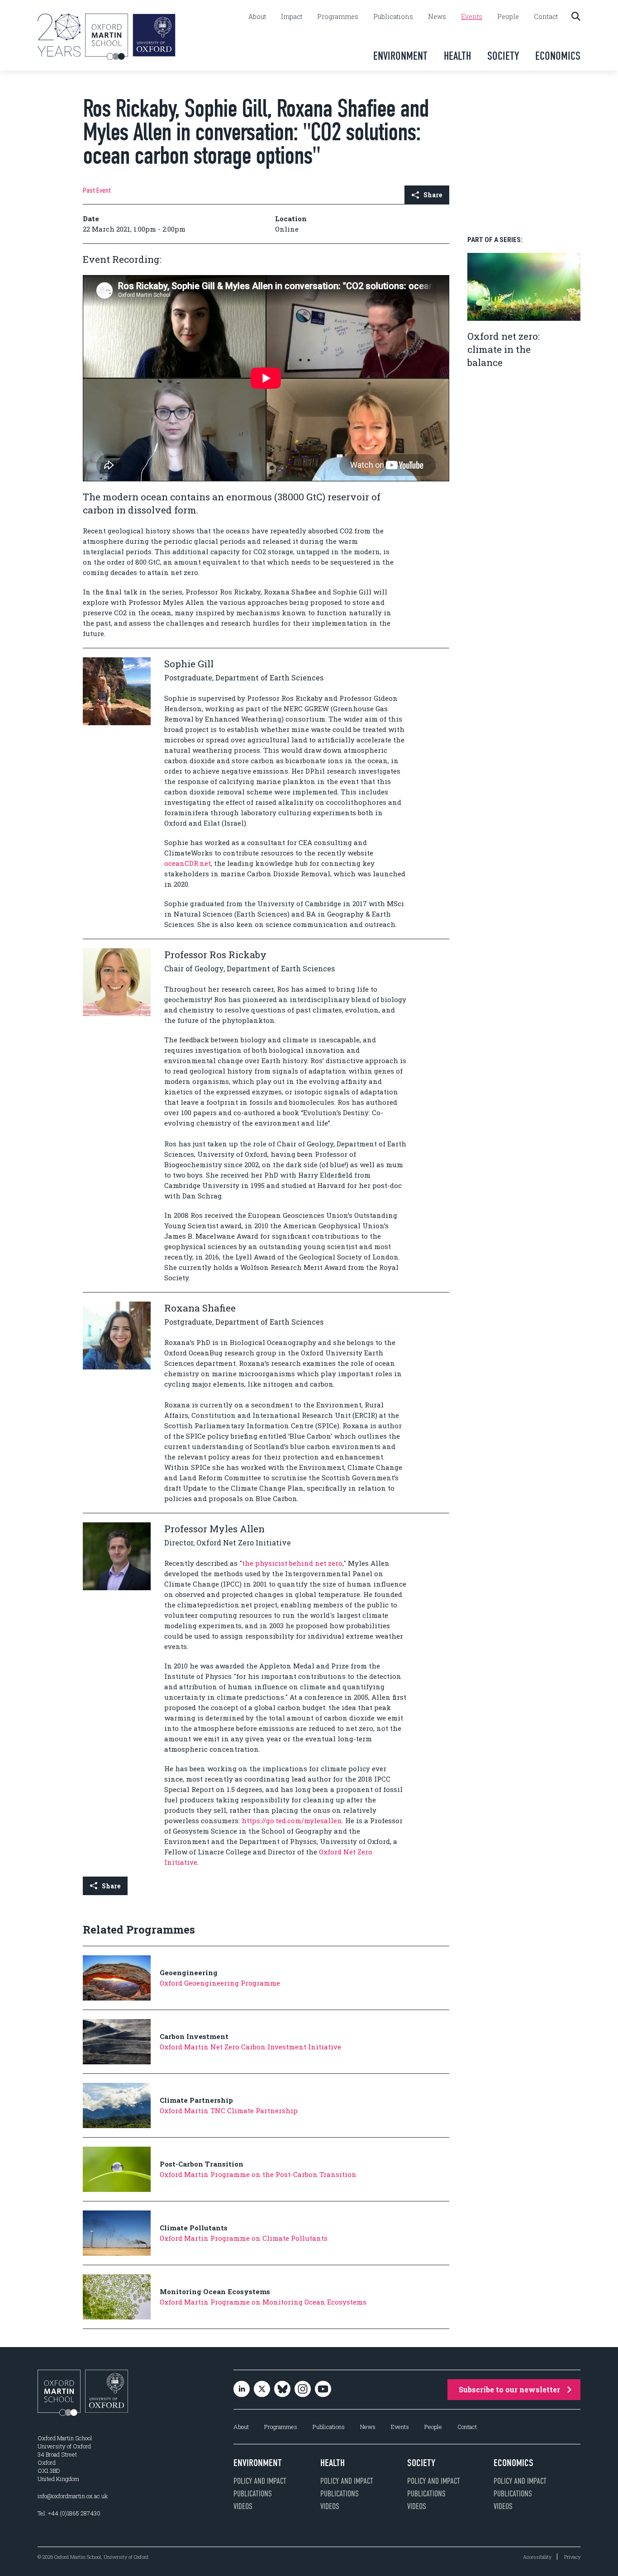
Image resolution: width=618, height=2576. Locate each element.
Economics (558, 56)
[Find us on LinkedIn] (242, 2389)
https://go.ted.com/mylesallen (292, 1820)
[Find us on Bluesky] (282, 2389)
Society (503, 56)
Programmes (338, 17)
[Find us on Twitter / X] (262, 2389)
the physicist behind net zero (292, 1563)
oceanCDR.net (188, 863)
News (437, 17)
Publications (393, 17)
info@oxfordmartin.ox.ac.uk (73, 2496)
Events (472, 17)
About (257, 17)
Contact (546, 17)
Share (433, 195)
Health (457, 56)
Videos (243, 2506)
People (508, 17)
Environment (400, 56)
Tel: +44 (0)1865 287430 (69, 2513)
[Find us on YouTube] (323, 2389)
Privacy (572, 2557)
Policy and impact (260, 2481)
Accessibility (537, 2557)
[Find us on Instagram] (303, 2389)
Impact (292, 17)
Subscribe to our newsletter (509, 2389)
